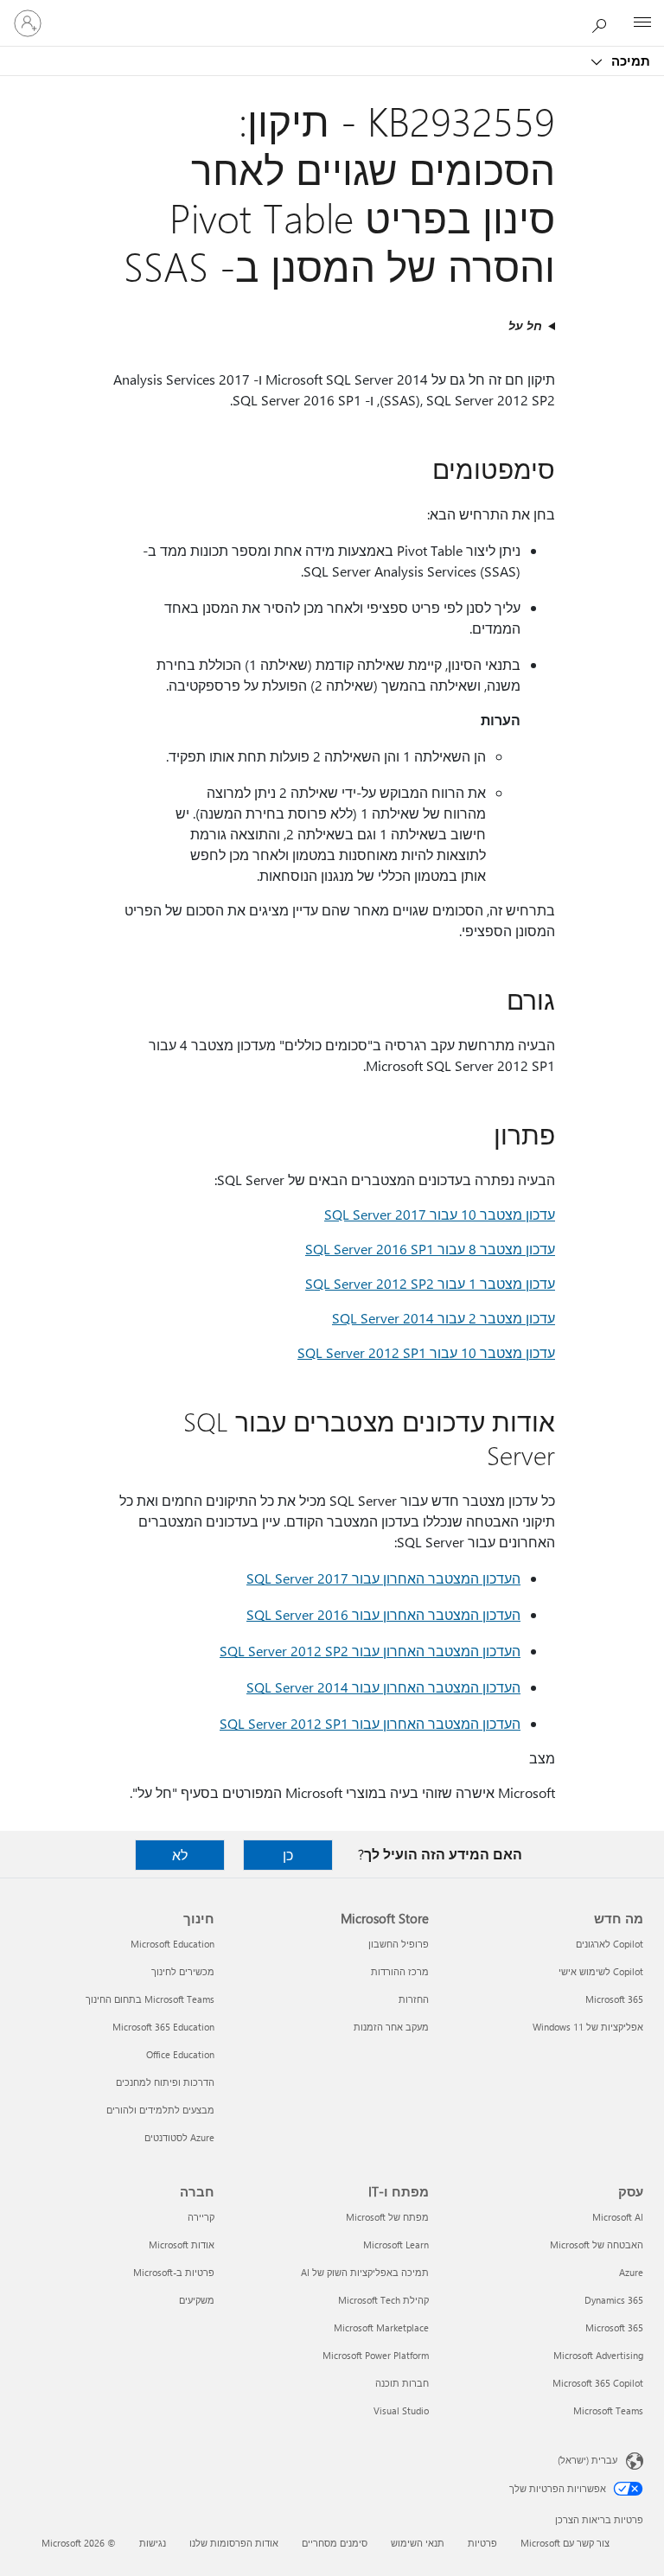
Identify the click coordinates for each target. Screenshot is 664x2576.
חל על (525, 325)
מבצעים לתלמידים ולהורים (160, 2110)
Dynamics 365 (614, 2300)
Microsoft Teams (608, 2410)
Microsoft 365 (614, 1999)
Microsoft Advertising (598, 2355)
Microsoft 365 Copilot (598, 2383)
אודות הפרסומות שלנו (234, 2543)
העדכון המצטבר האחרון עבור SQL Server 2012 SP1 (370, 1723)
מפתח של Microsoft (387, 2217)
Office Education (180, 2054)
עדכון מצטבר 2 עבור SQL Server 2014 (444, 1318)
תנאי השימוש (418, 2543)
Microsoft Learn (396, 2244)
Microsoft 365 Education (163, 2027)
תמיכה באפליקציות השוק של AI (365, 2272)
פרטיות (482, 2543)
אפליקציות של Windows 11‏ (588, 2027)
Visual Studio (401, 2410)
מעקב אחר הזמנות (391, 2027)
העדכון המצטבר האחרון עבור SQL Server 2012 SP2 (370, 1651)
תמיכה (629, 61)
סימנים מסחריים (335, 2543)
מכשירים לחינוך (183, 1971)
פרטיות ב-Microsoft (174, 2272)
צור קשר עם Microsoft (565, 2543)
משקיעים (197, 2300)
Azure (631, 2272)
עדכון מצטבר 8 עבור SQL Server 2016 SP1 (430, 1249)
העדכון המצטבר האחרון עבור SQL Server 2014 (383, 1687)
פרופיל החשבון (399, 1944)
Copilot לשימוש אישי (601, 1971)
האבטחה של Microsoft (597, 2244)
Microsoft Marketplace (381, 2327)
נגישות (153, 2543)
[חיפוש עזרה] (603, 22)
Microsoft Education (172, 1944)
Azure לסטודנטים (179, 2137)
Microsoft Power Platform (376, 2355)
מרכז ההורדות (400, 1971)
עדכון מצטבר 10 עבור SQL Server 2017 (440, 1214)
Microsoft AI (618, 2217)
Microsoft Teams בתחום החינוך (150, 1999)
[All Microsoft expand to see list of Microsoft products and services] (642, 23)
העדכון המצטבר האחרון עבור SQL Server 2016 (383, 1614)
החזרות (414, 1999)
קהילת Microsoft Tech (383, 2300)
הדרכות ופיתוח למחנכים (165, 2082)
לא (180, 1855)
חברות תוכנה (402, 2383)
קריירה (201, 2217)
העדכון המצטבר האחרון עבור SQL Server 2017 (383, 1578)
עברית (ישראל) (587, 2460)
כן (288, 1855)
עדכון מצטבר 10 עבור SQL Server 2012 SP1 (426, 1352)
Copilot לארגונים (610, 1944)
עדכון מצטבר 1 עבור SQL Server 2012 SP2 (430, 1283)
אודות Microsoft (182, 2244)
